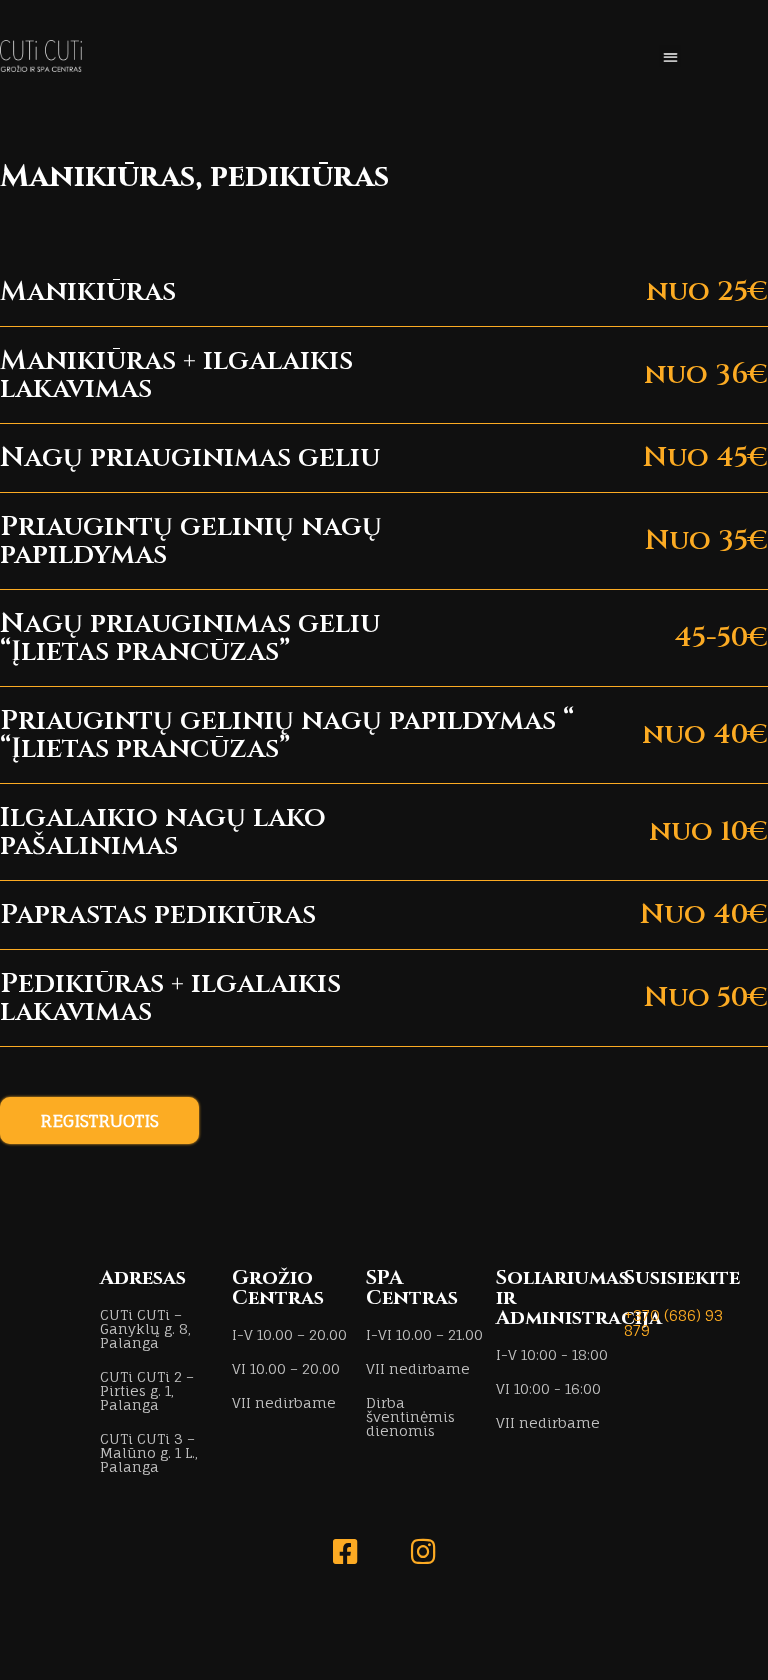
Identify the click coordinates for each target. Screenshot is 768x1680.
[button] (670, 56)
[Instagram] (423, 1552)
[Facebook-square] (345, 1552)
